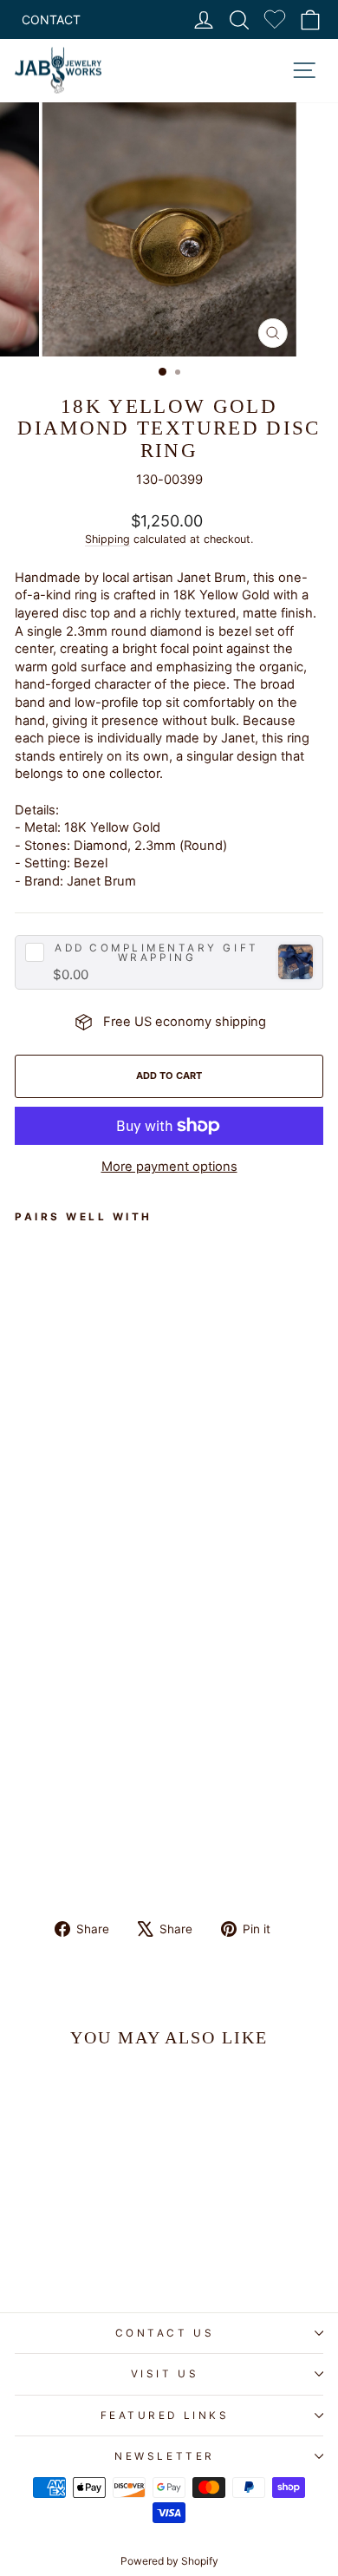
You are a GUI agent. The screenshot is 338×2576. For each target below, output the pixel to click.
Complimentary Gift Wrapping (156, 954)
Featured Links (165, 2416)
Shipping (107, 539)
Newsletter (164, 2456)
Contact (51, 20)
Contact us (165, 2333)
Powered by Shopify (169, 2561)
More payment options (169, 1167)
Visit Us (165, 2374)
